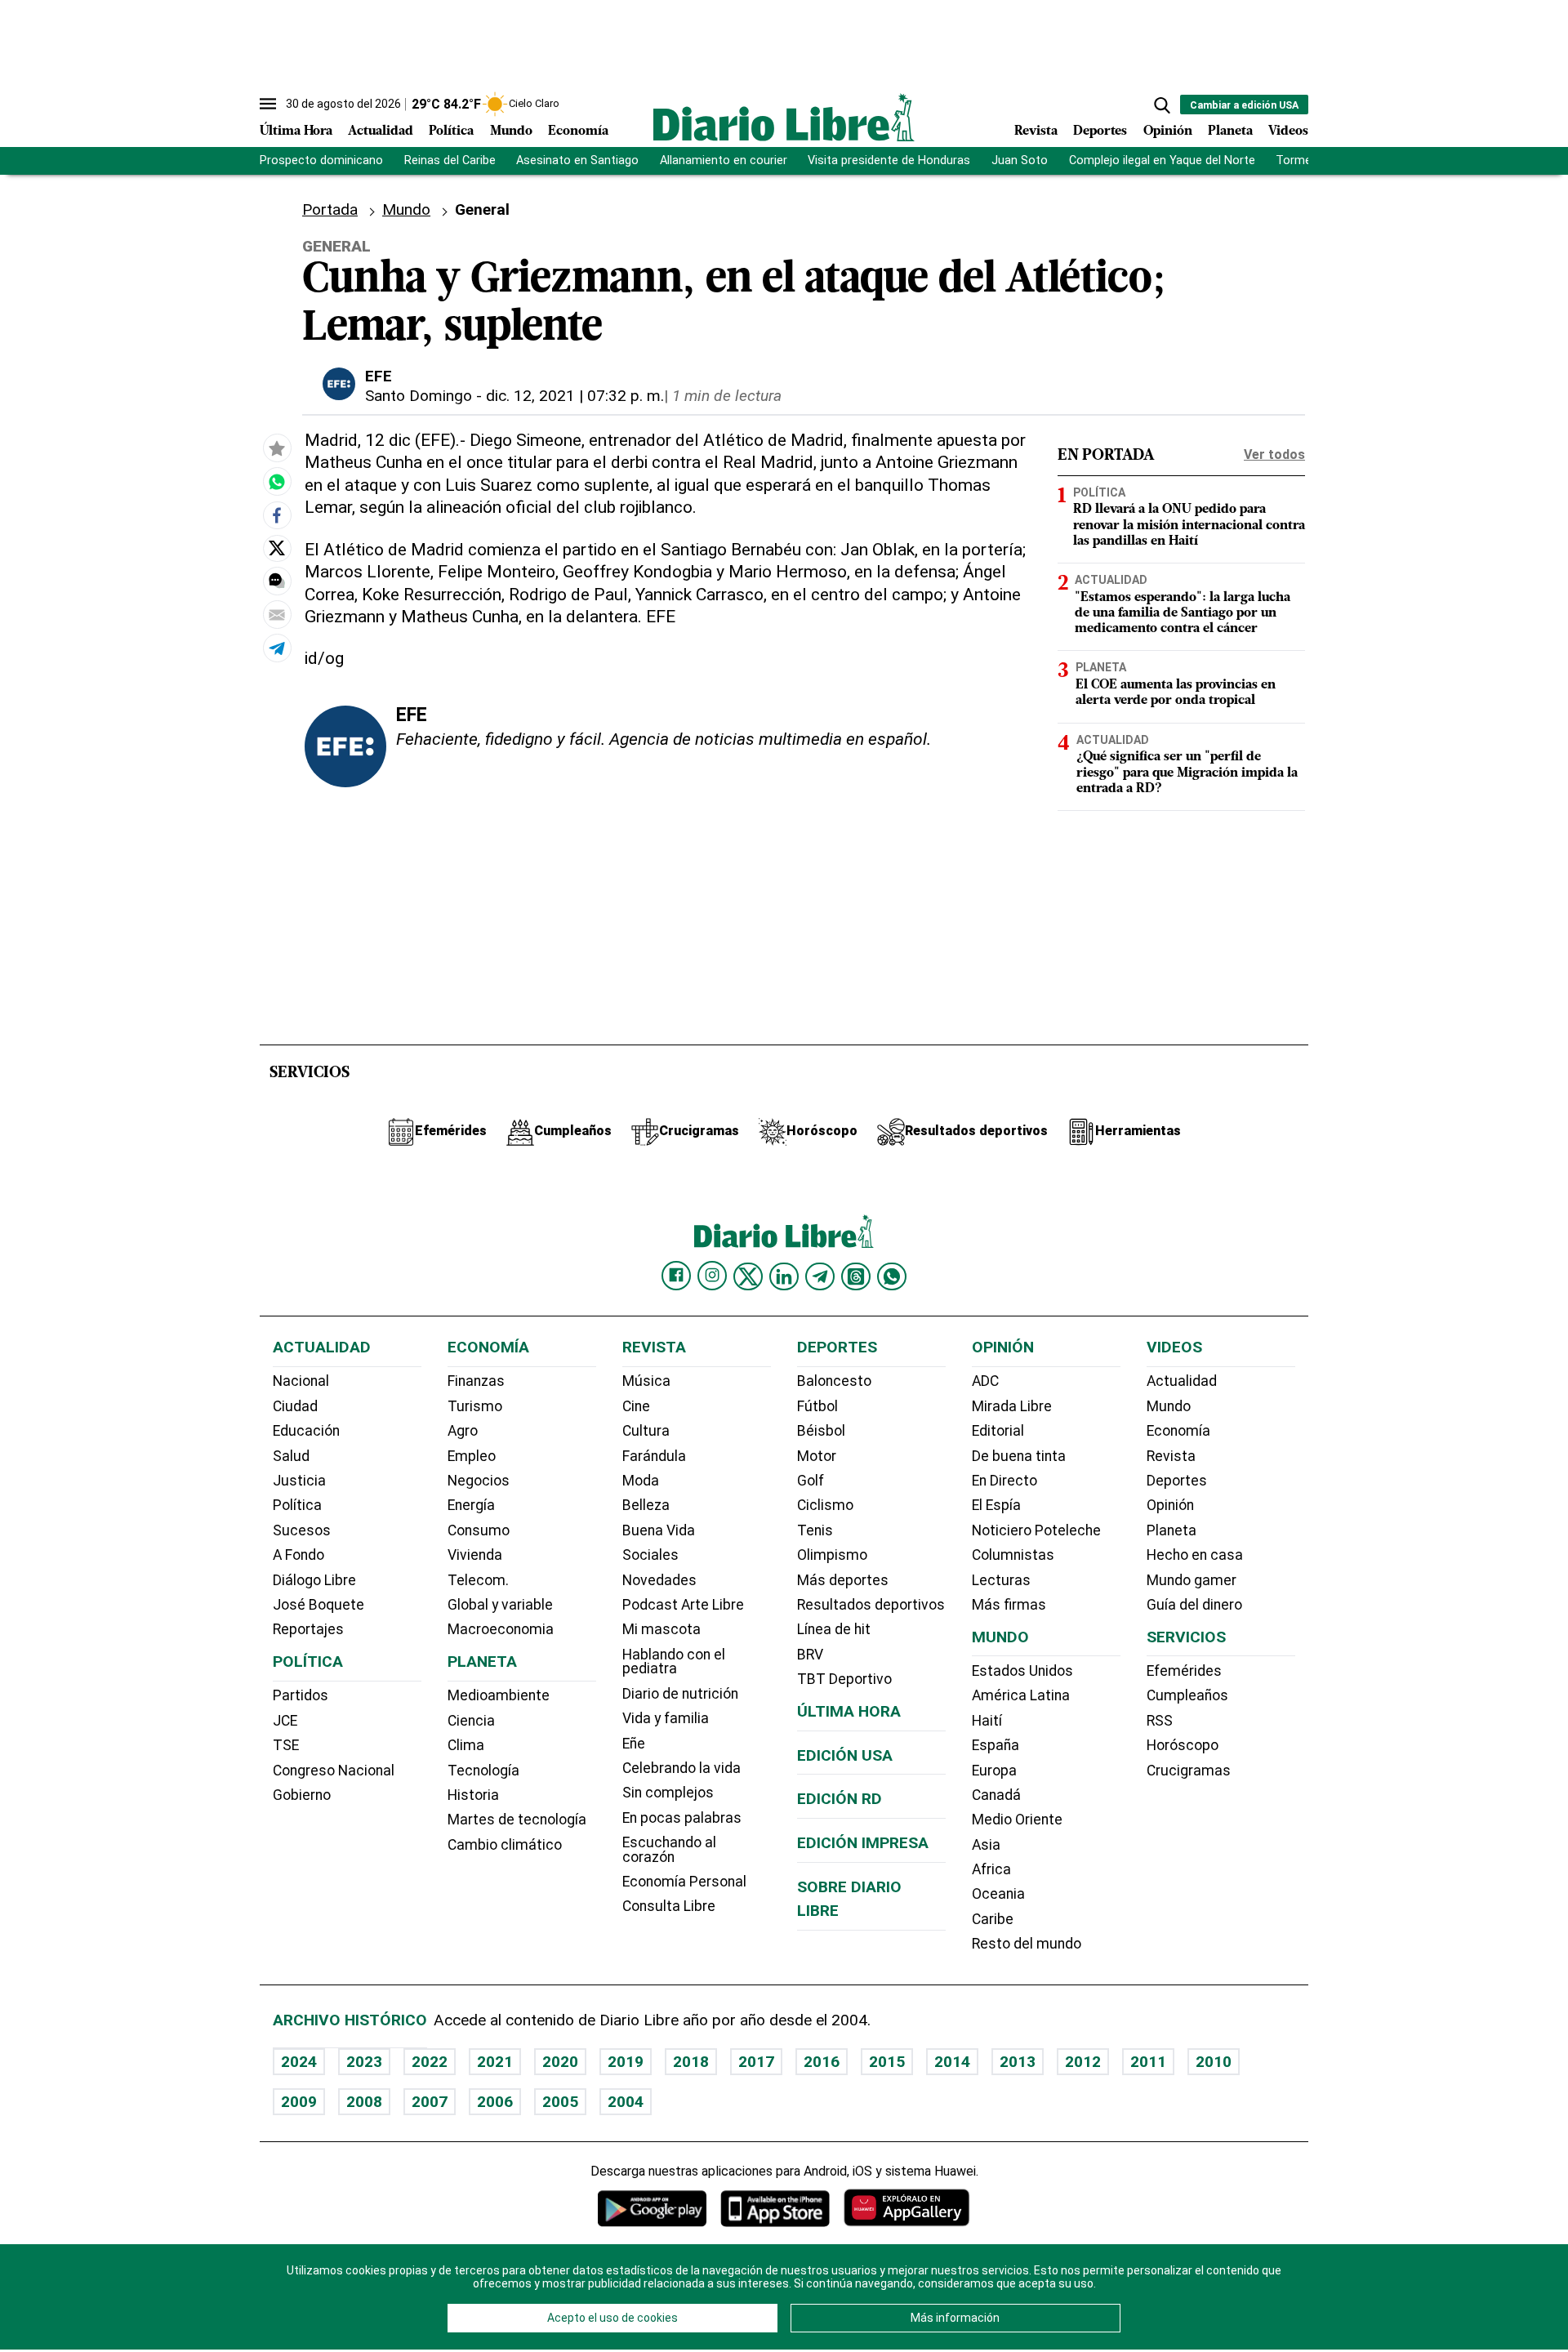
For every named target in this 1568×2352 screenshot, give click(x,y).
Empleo (472, 1456)
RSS (1160, 1721)
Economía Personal (684, 1882)
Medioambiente (499, 1695)
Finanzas (476, 1381)
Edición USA (845, 1755)
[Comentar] (277, 581)
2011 (1148, 2062)
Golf (811, 1481)
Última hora (849, 1711)
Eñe (634, 1744)
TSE (286, 1745)
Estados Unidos (1022, 1671)
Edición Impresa (863, 1843)
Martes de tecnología (517, 1820)
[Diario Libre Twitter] (748, 1276)
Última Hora (296, 131)
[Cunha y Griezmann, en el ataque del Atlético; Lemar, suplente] (277, 482)
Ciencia (471, 1721)
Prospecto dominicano (321, 160)
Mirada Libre (1012, 1406)
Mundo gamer (1192, 1580)
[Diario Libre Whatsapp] (892, 1276)
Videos (1288, 131)
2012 (1083, 2062)
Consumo (479, 1530)
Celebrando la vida (682, 1768)
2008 (364, 2102)
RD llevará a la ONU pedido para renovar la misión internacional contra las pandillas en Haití (1189, 525)
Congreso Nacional (334, 1771)
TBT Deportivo (844, 1679)
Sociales (650, 1555)
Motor (817, 1456)
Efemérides (1184, 1671)
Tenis (815, 1530)
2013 (1018, 2062)
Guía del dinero (1194, 1605)
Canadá (996, 1795)
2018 (691, 2062)
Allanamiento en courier (724, 160)
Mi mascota (661, 1629)
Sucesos (302, 1530)
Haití (987, 1721)
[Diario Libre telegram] (820, 1276)
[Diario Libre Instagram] (712, 1276)
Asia (986, 1845)
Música (646, 1381)
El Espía (996, 1505)
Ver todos (1274, 454)
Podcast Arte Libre (683, 1605)
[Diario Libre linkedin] (784, 1276)
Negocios (479, 1481)
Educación (306, 1431)
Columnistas (1013, 1555)
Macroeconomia (501, 1629)
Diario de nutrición (680, 1694)
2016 (822, 2062)
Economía (578, 131)
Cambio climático (505, 1845)
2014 (952, 2062)
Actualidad (381, 131)
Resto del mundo (1027, 1944)
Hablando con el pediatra (674, 1662)
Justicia (299, 1481)
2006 (495, 2102)
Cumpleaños (1187, 1695)
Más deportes (843, 1580)
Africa (991, 1869)
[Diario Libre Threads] (856, 1276)
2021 (495, 2062)
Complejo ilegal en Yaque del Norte (1162, 160)
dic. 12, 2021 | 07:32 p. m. (575, 396)
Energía (471, 1505)
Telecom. (478, 1580)
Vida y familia (666, 1718)
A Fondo (298, 1555)
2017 (756, 2062)
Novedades (659, 1580)
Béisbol (821, 1431)
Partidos (301, 1695)
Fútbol (817, 1406)
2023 (364, 2062)
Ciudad (295, 1406)
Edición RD (840, 1799)
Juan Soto (1020, 160)
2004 (626, 2102)
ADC (985, 1381)
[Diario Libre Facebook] (676, 1276)
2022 (430, 2062)
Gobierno (302, 1795)
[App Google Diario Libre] (653, 2208)
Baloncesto (834, 1381)
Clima (466, 1745)
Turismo (475, 1406)
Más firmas (1009, 1605)
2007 (430, 2102)
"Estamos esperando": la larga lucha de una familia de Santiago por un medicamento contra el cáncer (1183, 613)
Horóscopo (1183, 1745)
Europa (994, 1771)
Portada (330, 209)
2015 (887, 2062)
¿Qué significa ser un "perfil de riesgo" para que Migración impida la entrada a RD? (1187, 773)
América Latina (1021, 1695)
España (996, 1745)
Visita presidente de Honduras (889, 160)
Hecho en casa (1195, 1555)
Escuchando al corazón (669, 1850)
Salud (291, 1456)
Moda (641, 1481)
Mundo (511, 131)
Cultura (646, 1431)
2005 (560, 2102)
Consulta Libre (669, 1906)
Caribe (993, 1919)
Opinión (1168, 131)
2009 (299, 2102)
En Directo (1004, 1481)
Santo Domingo (419, 396)
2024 (299, 2062)
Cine (636, 1406)
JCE (285, 1721)
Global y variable (500, 1605)
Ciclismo (825, 1505)
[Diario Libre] (784, 117)
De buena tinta (1019, 1456)
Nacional (301, 1381)
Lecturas (1001, 1580)
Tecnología (483, 1771)
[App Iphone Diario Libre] (775, 2208)
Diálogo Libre (314, 1580)
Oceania (998, 1894)
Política (451, 131)
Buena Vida (659, 1530)
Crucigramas (1189, 1771)
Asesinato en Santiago (577, 160)
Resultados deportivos (871, 1605)
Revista (1036, 131)
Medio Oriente (1017, 1820)
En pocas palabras (682, 1818)
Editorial (998, 1431)
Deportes (1100, 131)
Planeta (1230, 131)
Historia (473, 1795)
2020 (560, 2062)
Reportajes (308, 1629)
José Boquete (318, 1605)
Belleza (646, 1505)
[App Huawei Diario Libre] (906, 2208)
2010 (1214, 2062)
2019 (626, 2062)
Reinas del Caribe (450, 160)
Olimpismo (832, 1555)
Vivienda (475, 1555)
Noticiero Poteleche (1036, 1530)
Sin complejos (668, 1793)
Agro (463, 1431)
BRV (810, 1655)
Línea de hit (834, 1629)
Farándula (654, 1456)
